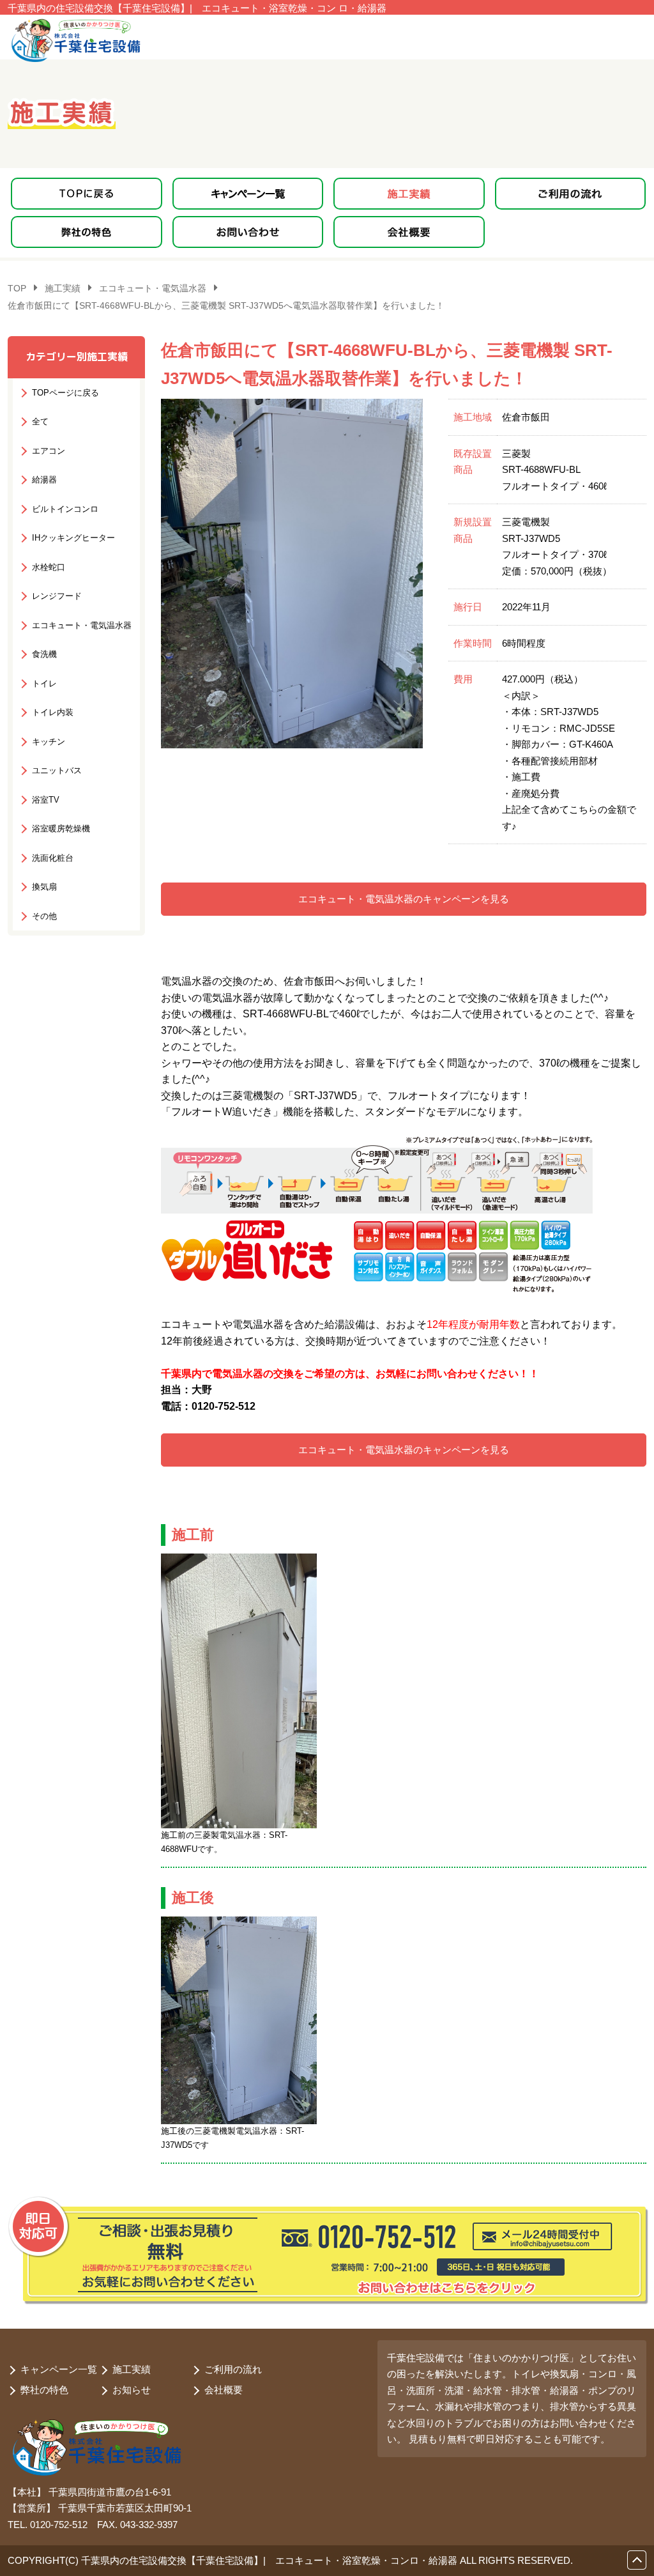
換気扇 (44, 887)
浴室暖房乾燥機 (61, 829)
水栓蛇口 (49, 567)
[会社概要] (409, 232)
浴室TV (46, 800)
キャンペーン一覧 (59, 2369)
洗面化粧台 (53, 858)
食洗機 (44, 654)
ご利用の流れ (233, 2369)
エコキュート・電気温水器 (82, 625)
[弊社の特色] (87, 232)
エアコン (49, 451)
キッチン (49, 742)
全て (40, 421)
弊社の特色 (44, 2390)
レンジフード (57, 596)
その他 (44, 916)
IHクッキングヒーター (73, 538)
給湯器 (44, 480)
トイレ (44, 683)
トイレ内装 (53, 712)
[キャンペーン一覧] (248, 194)
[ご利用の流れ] (571, 194)
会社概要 (224, 2390)
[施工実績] (409, 194)
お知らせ (132, 2390)
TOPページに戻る (65, 393)
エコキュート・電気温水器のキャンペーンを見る (404, 899)
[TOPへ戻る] (87, 194)
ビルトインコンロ (65, 509)
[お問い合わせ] (248, 232)
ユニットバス (57, 770)
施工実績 (132, 2369)
